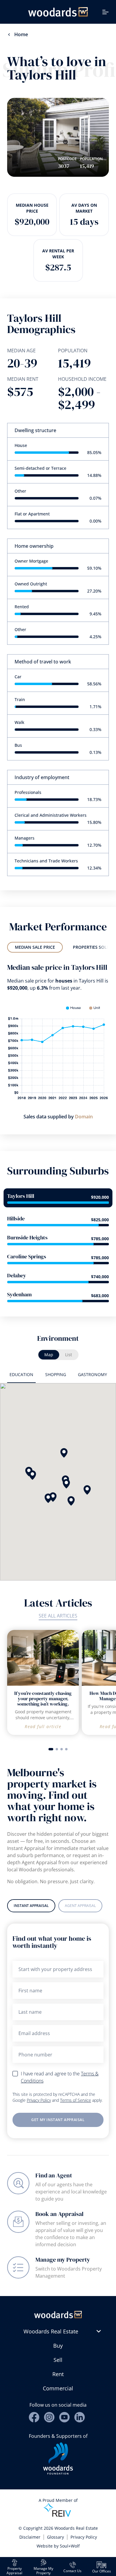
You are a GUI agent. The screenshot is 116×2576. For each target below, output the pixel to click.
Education (21, 1374)
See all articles (58, 1616)
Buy (58, 2346)
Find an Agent (54, 2175)
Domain (84, 1117)
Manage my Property (63, 2260)
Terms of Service (76, 2100)
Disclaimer (30, 2537)
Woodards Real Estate (51, 2331)
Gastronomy (93, 1374)
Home (21, 34)
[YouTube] (64, 2417)
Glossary (55, 2537)
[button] (66, 1484)
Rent (58, 2374)
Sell (58, 2360)
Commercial (58, 2388)
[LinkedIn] (80, 2417)
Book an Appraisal (59, 2214)
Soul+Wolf (70, 2546)
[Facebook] (34, 2417)
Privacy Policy (39, 2100)
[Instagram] (49, 2417)
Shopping (56, 1374)
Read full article (43, 1726)
